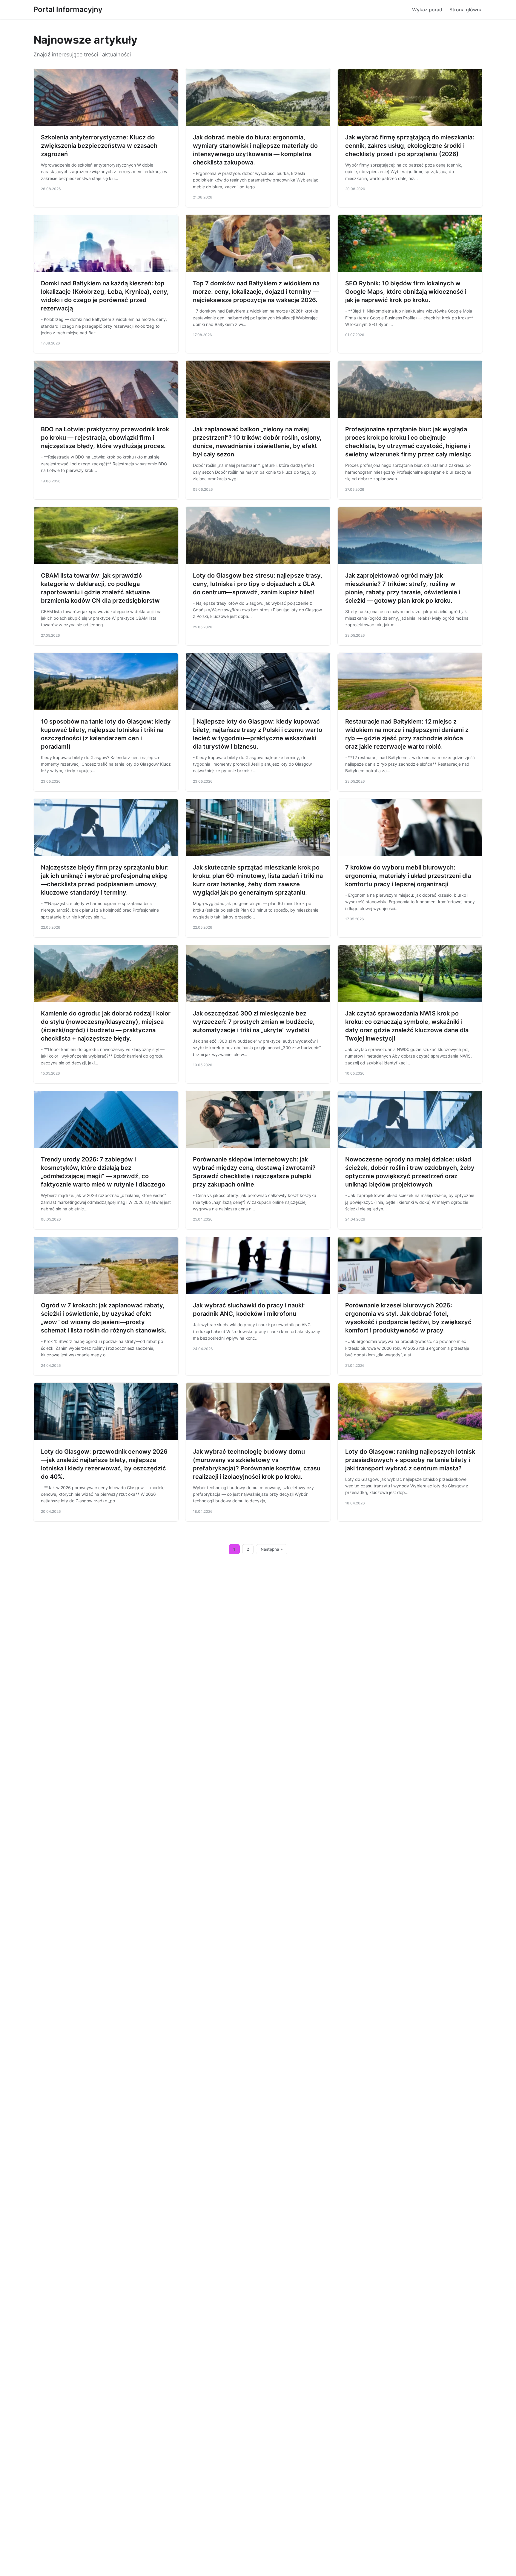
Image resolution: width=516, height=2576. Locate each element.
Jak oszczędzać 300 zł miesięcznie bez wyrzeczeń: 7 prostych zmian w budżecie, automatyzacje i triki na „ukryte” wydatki (254, 1022)
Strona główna (466, 10)
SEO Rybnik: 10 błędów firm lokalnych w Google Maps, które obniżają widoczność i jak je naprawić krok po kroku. (406, 292)
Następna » (272, 1549)
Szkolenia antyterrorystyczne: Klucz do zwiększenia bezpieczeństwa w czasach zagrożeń (99, 146)
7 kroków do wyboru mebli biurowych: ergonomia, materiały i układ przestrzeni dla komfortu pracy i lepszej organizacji (408, 876)
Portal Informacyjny (68, 9)
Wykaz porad (427, 10)
